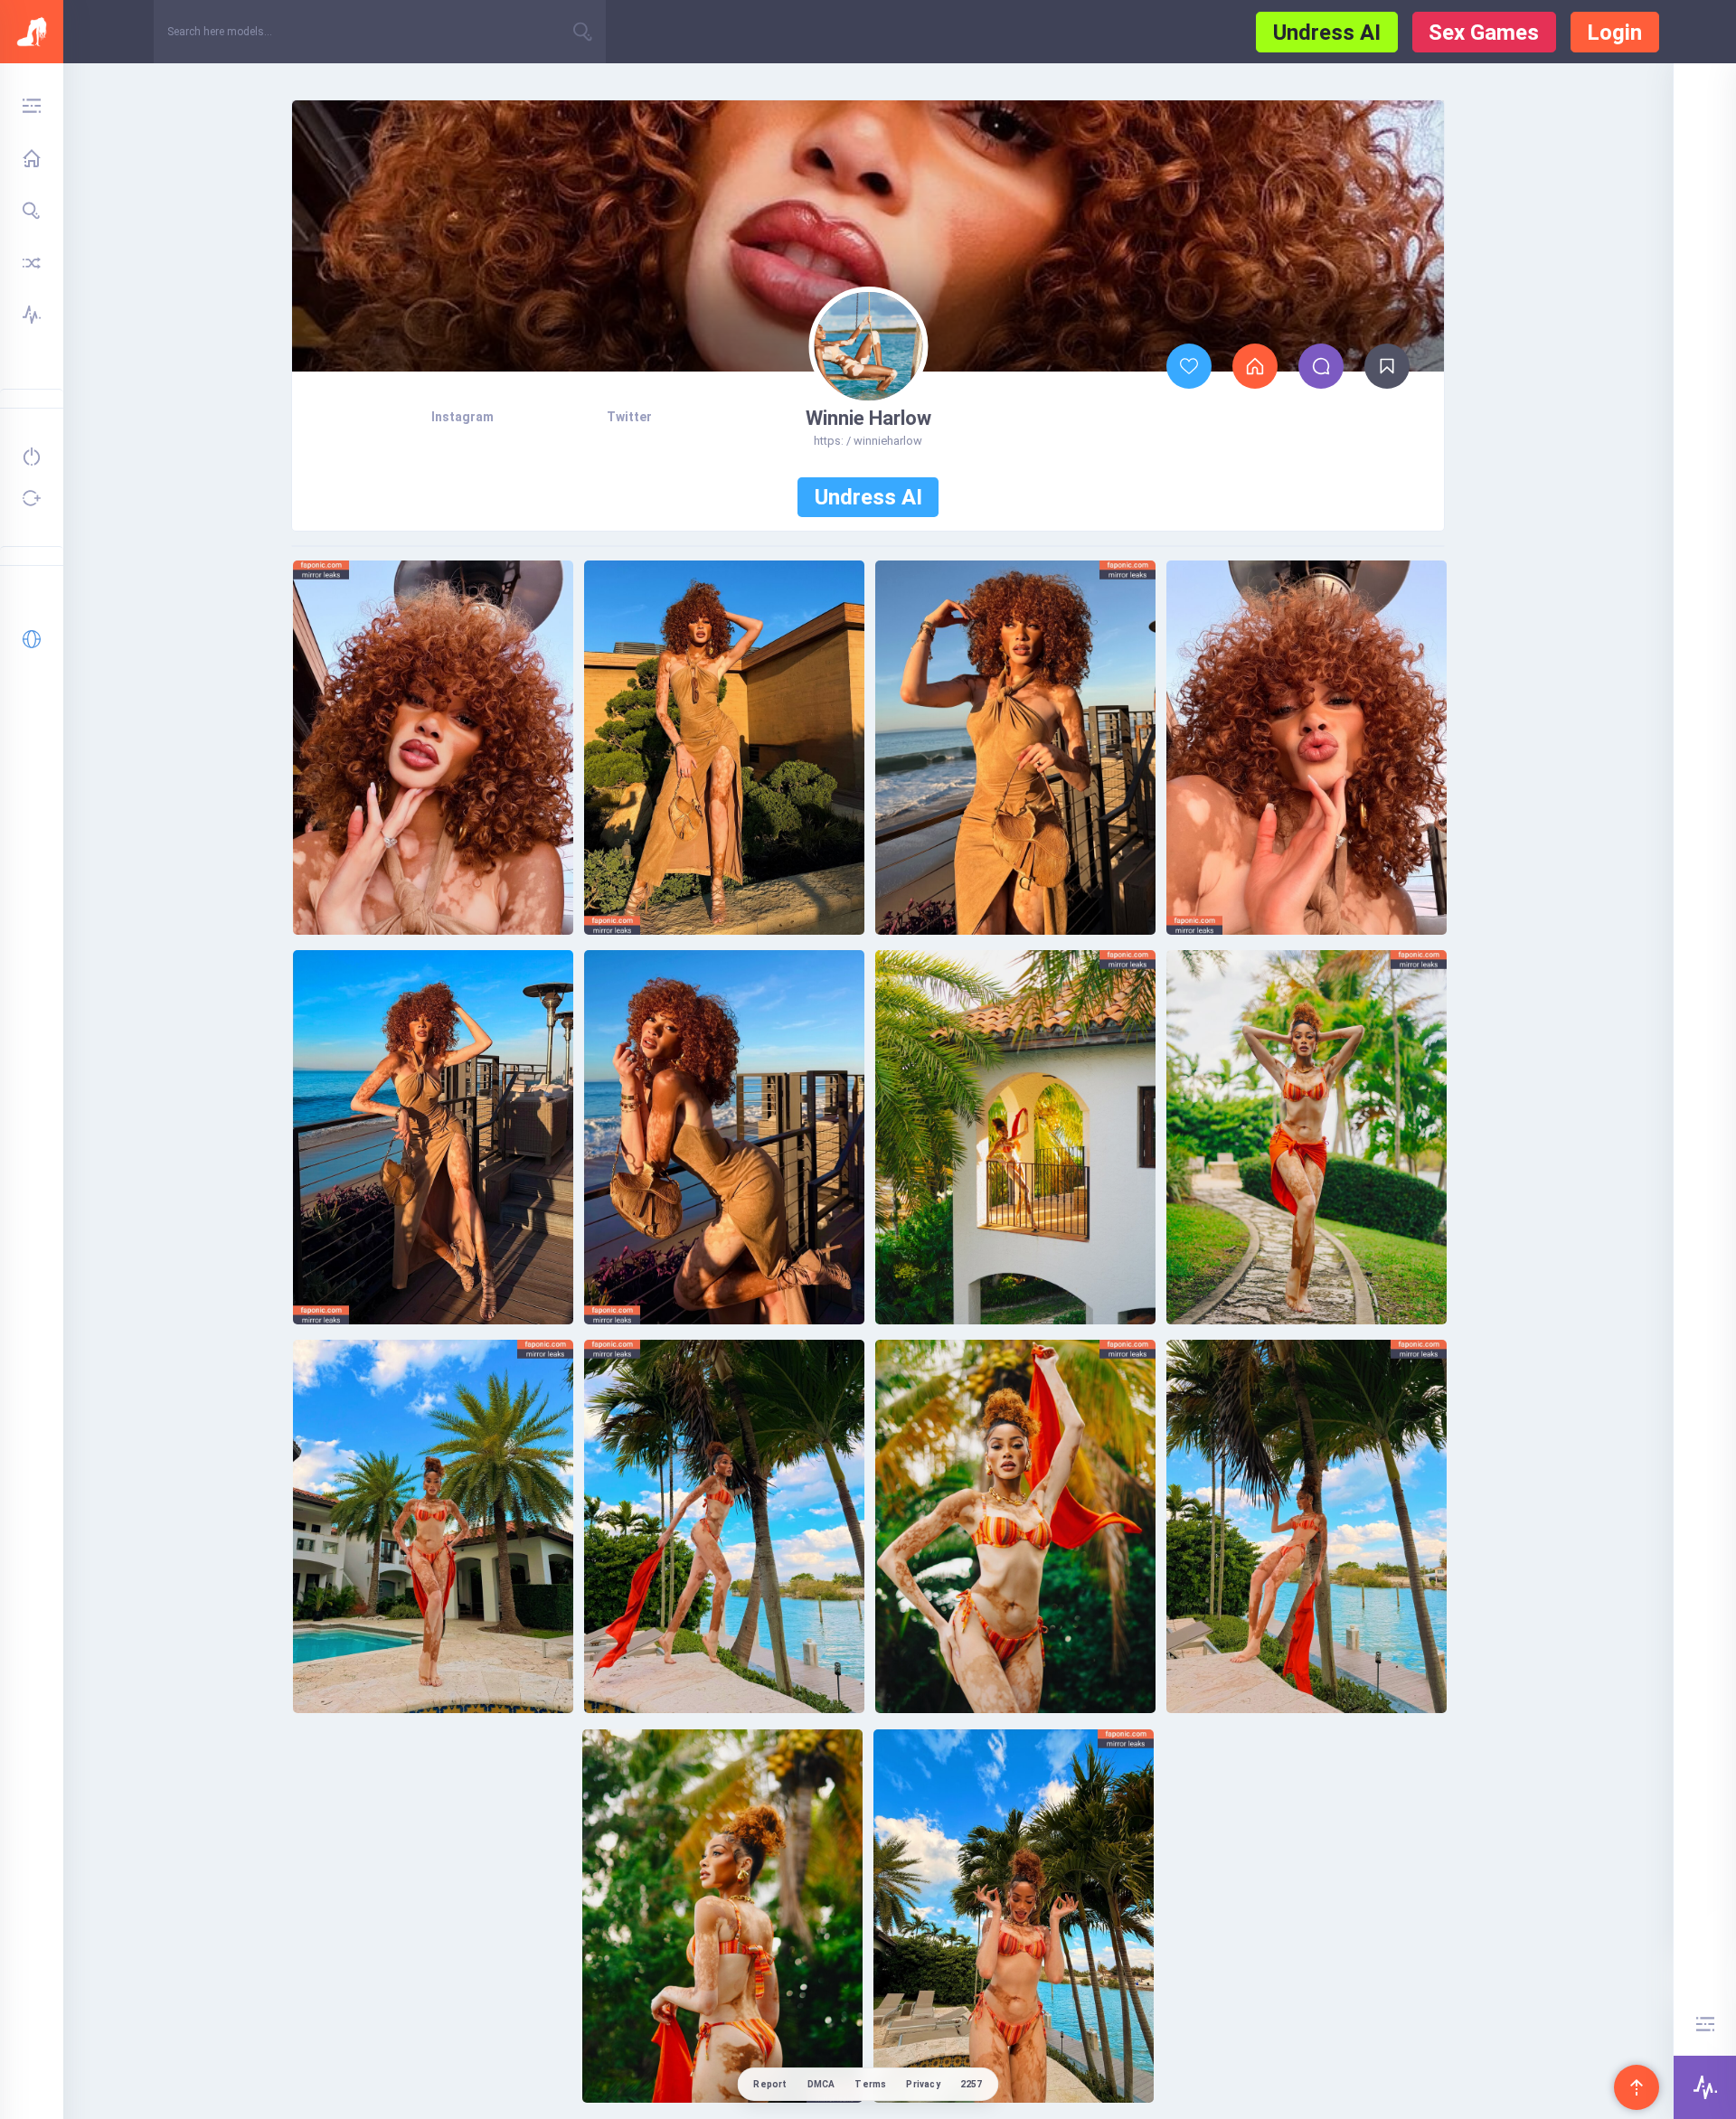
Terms (870, 2084)
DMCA (821, 2084)
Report (770, 2084)
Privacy (923, 2084)
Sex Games (1484, 33)
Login (1614, 33)
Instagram (462, 417)
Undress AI (1327, 33)
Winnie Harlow (868, 418)
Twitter (629, 417)
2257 (972, 2084)
